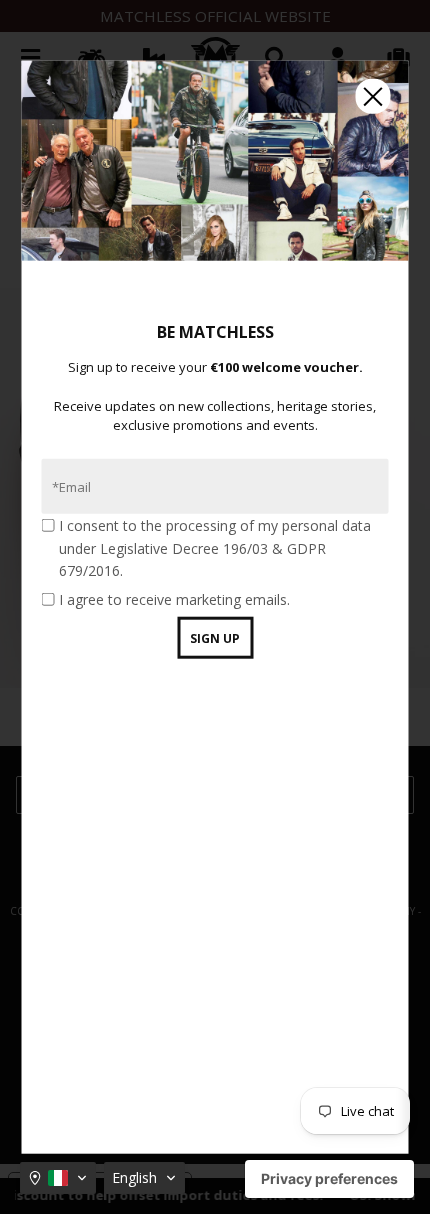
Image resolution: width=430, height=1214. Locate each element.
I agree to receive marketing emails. (174, 598)
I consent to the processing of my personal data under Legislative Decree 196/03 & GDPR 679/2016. (215, 548)
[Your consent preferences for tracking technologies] (329, 1179)
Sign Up (215, 638)
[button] (58, 1178)
